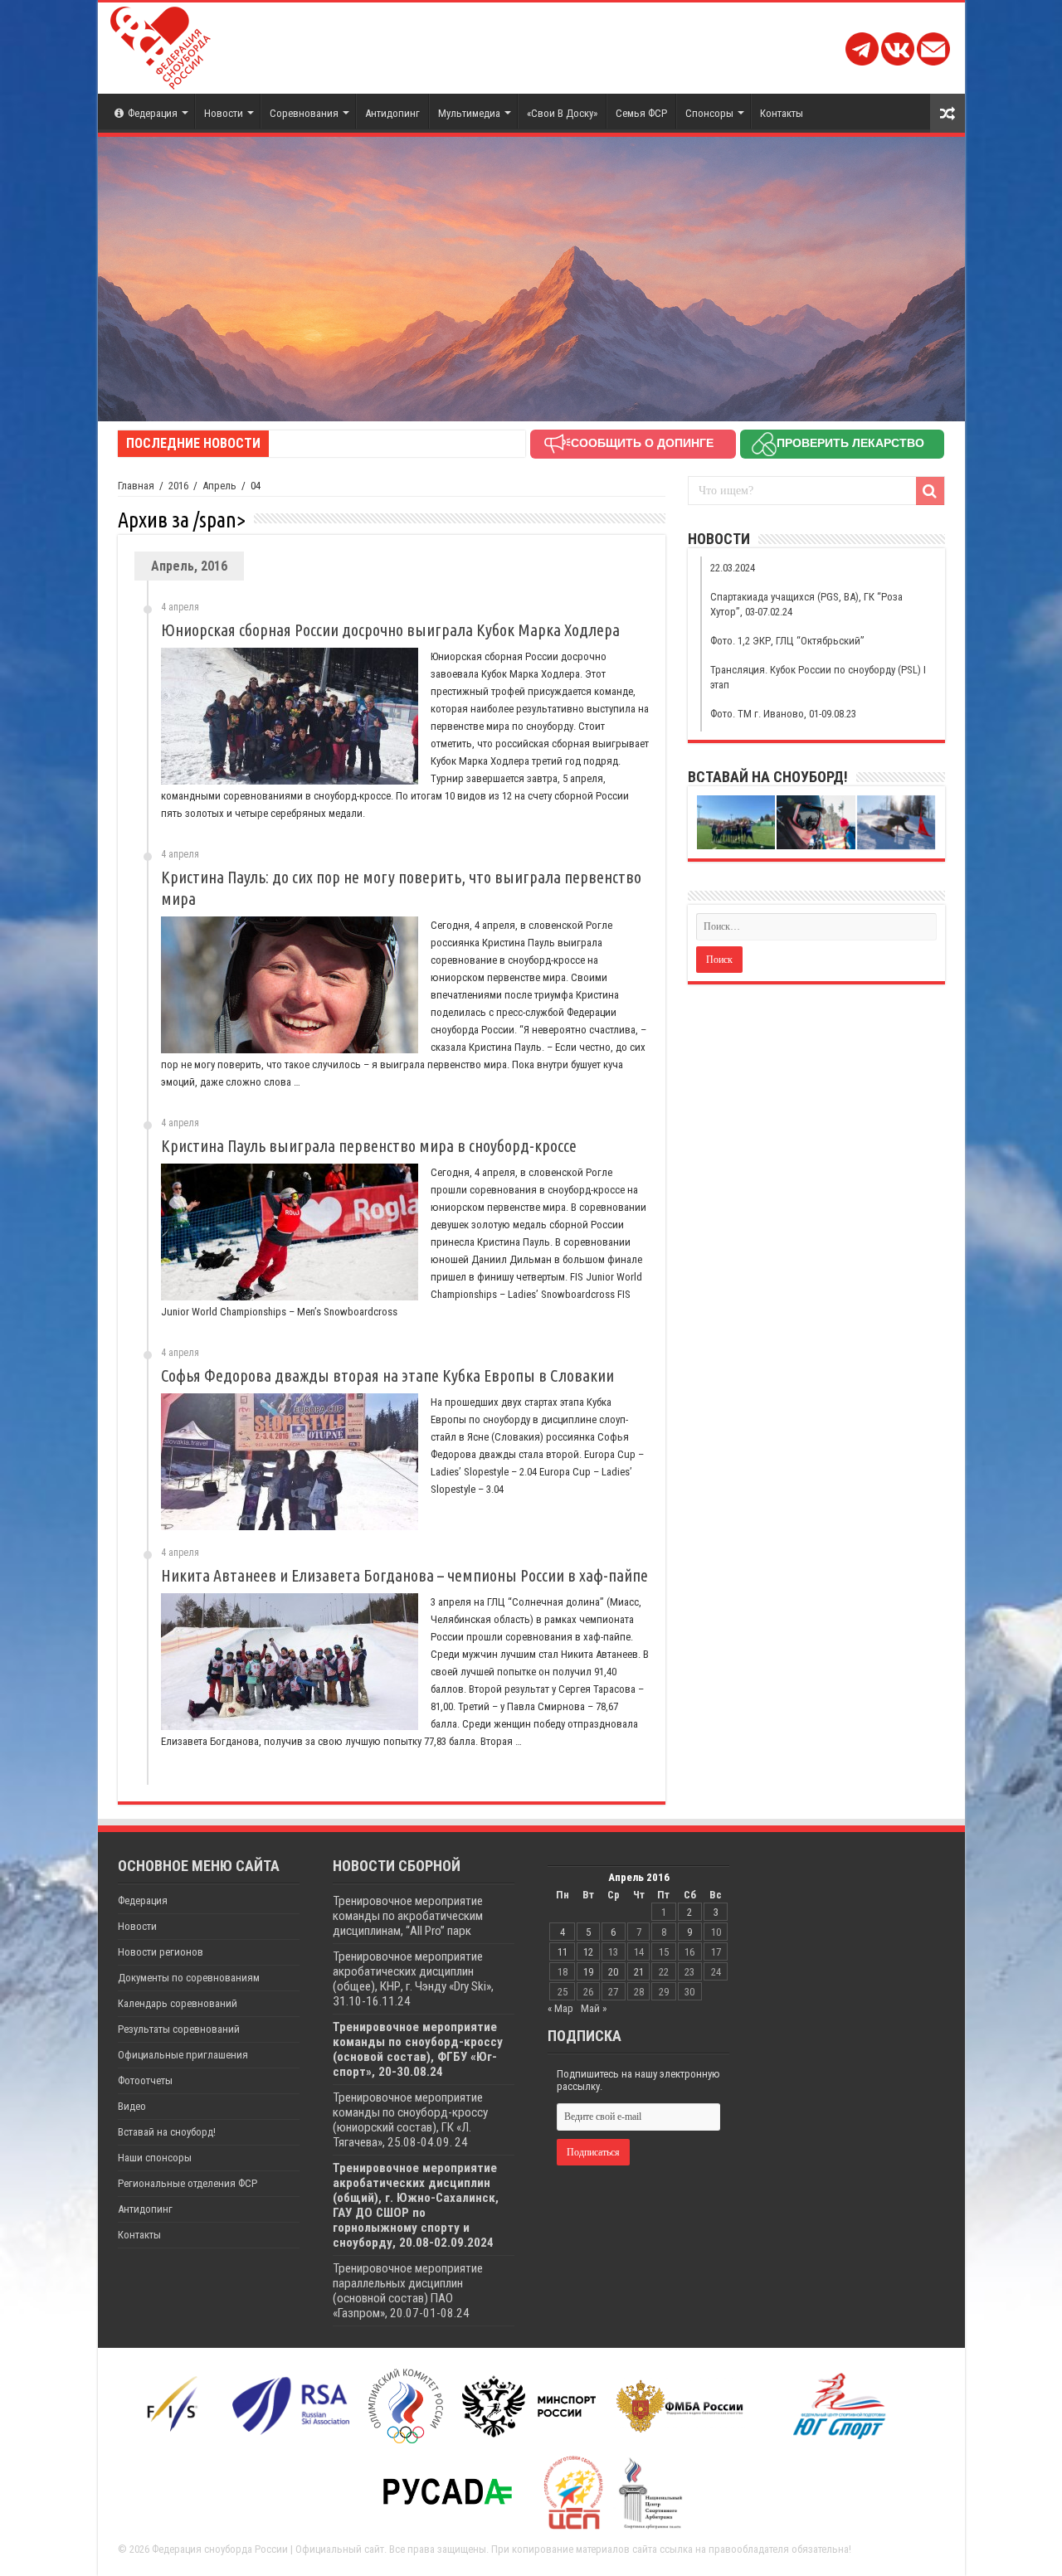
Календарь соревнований (178, 2003)
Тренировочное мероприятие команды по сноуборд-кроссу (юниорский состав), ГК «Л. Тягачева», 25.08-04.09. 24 (410, 2120)
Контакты (782, 113)
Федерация (153, 113)
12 (588, 1952)
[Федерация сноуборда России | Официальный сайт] (161, 45)
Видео (132, 2106)
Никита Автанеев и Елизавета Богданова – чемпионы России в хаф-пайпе (404, 1575)
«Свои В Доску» (562, 113)
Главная (136, 486)
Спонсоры (709, 113)
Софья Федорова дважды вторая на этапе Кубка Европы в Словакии (387, 1375)
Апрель (219, 486)
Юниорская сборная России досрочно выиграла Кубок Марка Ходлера (390, 630)
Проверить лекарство (850, 443)
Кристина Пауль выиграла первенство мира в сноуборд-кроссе (369, 1146)
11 (563, 1952)
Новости (224, 113)
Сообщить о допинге (642, 443)
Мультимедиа (469, 113)
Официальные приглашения (183, 2055)
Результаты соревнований (179, 2029)
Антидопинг (392, 113)
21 (639, 1972)
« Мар (560, 2008)
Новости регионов (161, 1952)
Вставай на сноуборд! (167, 2132)
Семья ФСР (641, 113)
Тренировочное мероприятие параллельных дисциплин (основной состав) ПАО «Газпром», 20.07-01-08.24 (408, 2291)
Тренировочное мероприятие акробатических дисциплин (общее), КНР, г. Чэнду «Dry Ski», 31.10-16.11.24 (413, 1979)
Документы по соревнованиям (189, 1978)
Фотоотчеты (145, 2080)
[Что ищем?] (930, 491)
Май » (594, 2008)
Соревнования (304, 113)
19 (588, 1972)
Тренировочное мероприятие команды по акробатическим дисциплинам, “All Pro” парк (408, 1916)
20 (613, 1972)
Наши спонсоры (155, 2158)
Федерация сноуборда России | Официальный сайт (268, 2549)
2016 (178, 486)
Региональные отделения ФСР (188, 2183)
